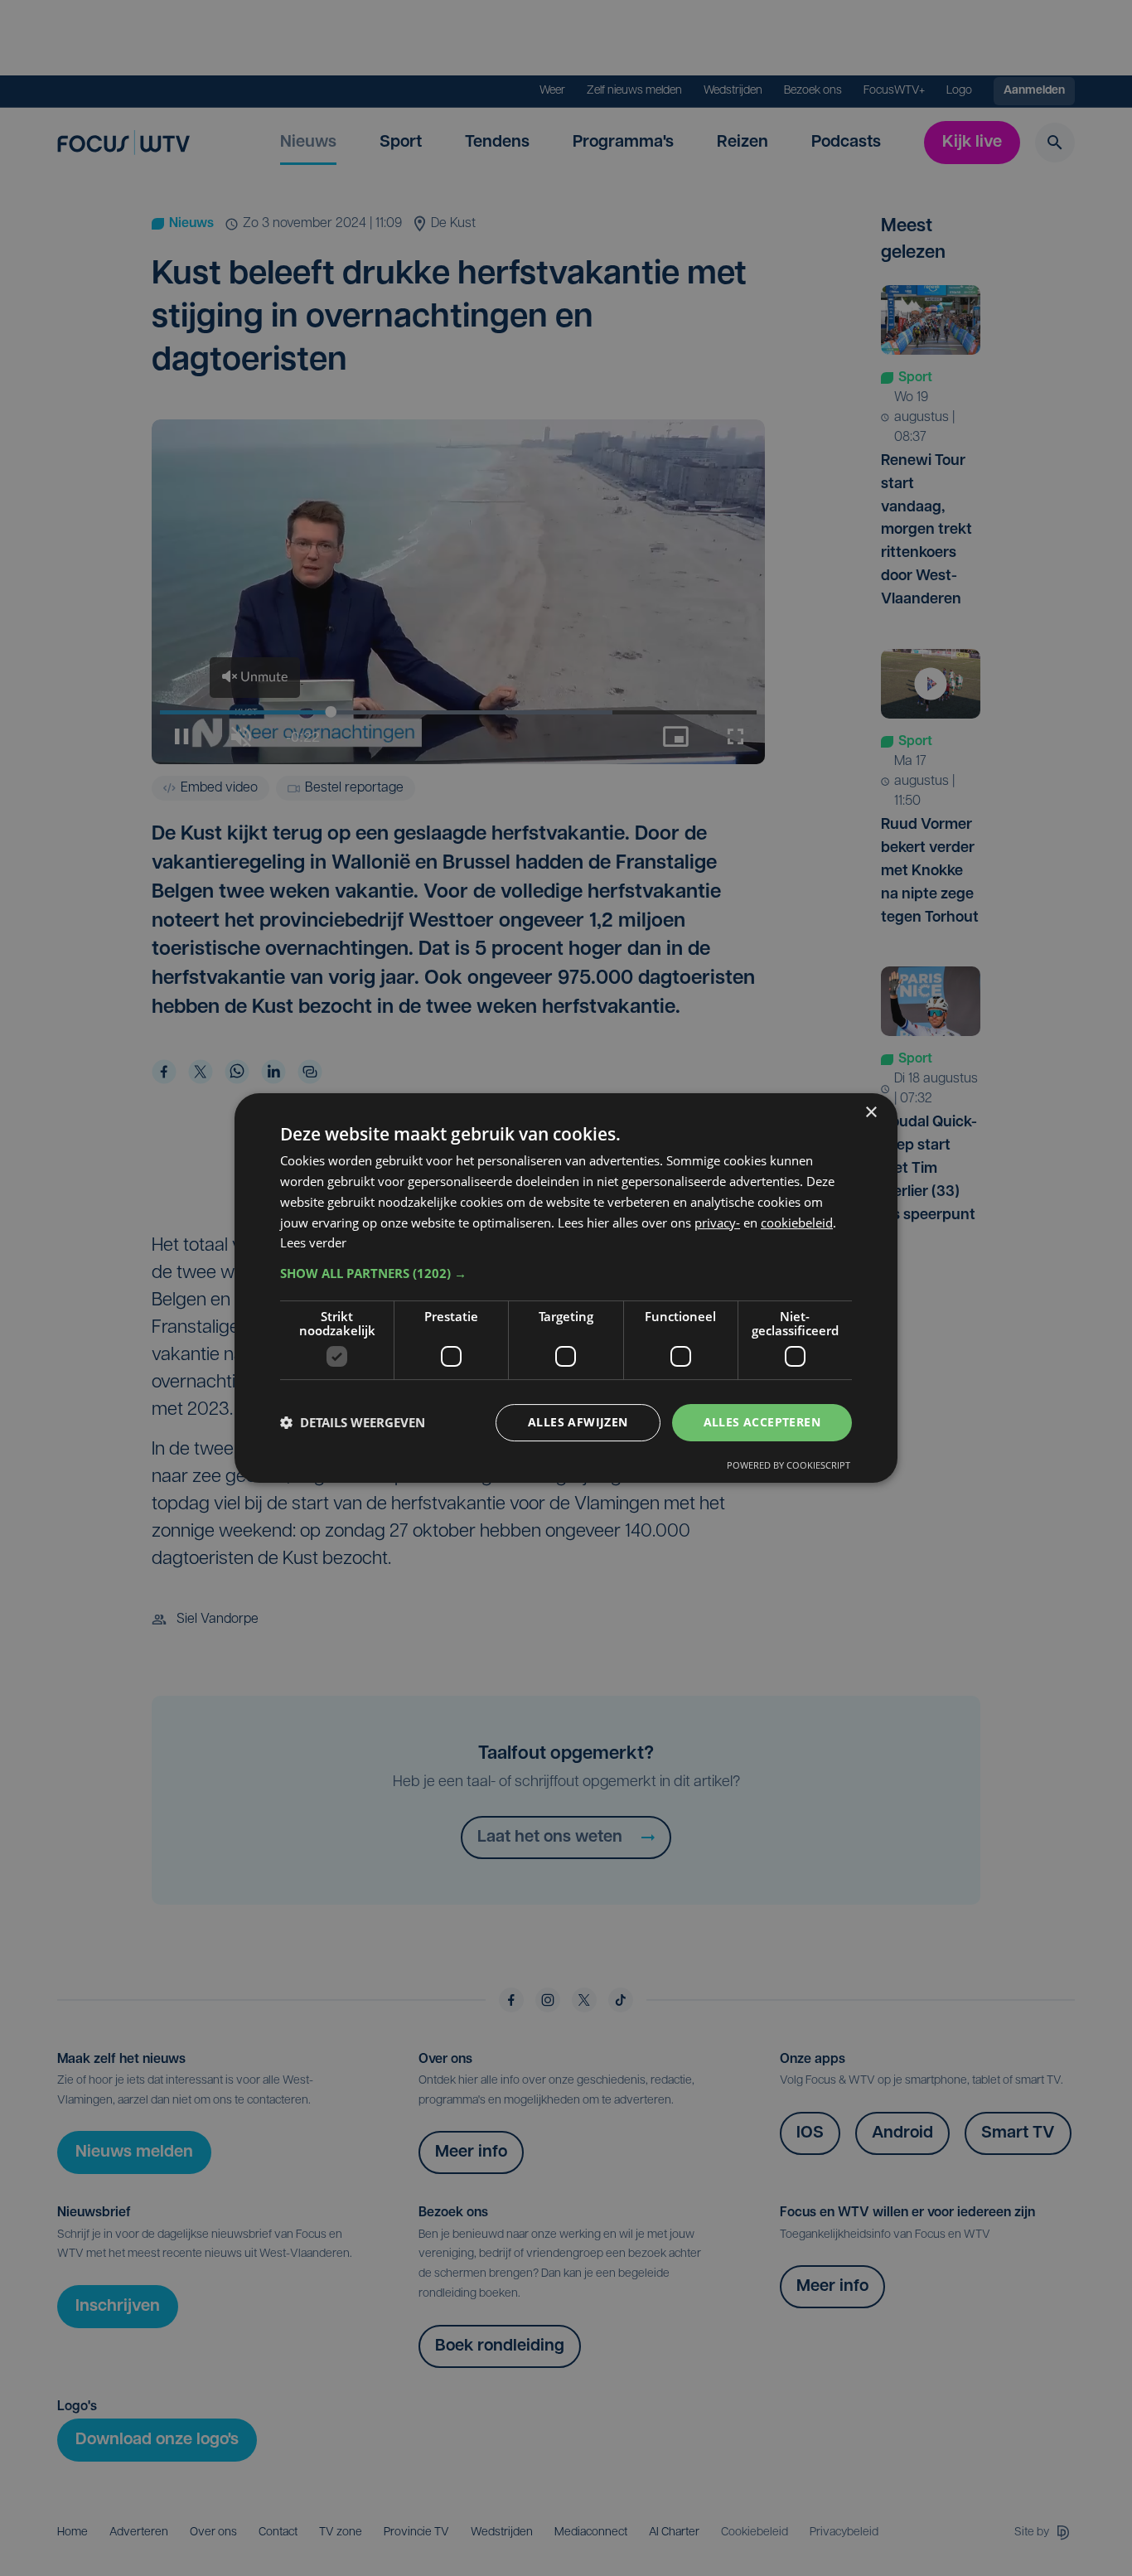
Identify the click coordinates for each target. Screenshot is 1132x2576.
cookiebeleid (797, 1223)
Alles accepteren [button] (762, 1422)
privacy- (717, 1223)
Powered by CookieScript (789, 1465)
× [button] (871, 1113)
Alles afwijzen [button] (578, 1422)
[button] (566, 1273)
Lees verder (313, 1242)
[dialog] (566, 1288)
